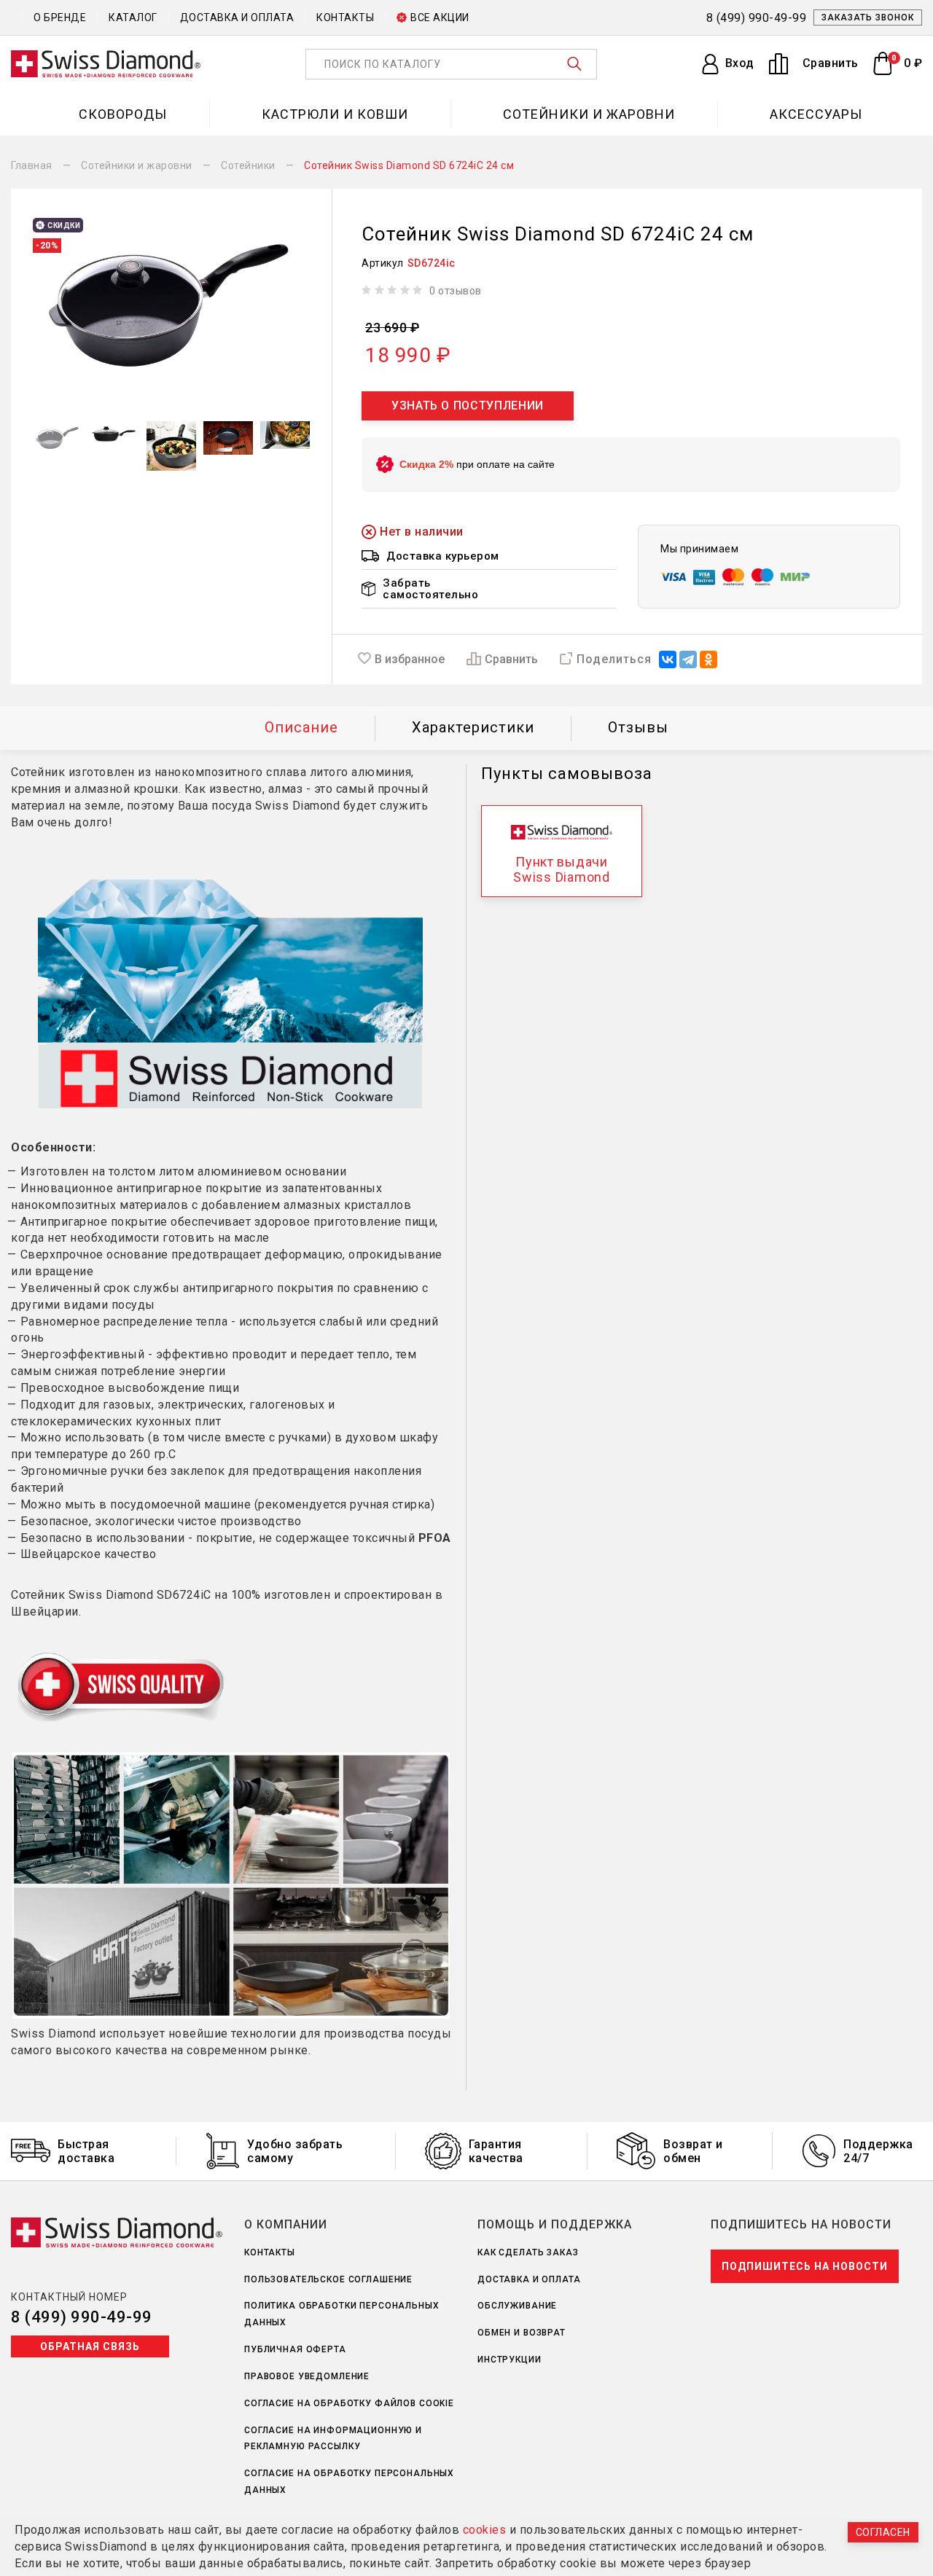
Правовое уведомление (307, 2376)
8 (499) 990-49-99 (82, 2317)
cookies (485, 2530)
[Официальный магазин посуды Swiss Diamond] (106, 64)
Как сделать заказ (528, 2252)
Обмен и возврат (522, 2333)
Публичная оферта (295, 2349)
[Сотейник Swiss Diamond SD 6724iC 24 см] (171, 305)
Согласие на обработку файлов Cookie (349, 2403)
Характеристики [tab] (473, 727)
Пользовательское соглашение (328, 2279)
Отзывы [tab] (638, 727)
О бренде (60, 17)
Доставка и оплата (237, 17)
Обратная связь (90, 2346)
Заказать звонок (868, 17)
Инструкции (510, 2360)
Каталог (133, 17)
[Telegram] (688, 659)
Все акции (440, 17)
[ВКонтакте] (668, 659)
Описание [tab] (301, 727)
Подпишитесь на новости (805, 2266)
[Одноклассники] (708, 659)
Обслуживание (517, 2306)
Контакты (345, 17)
